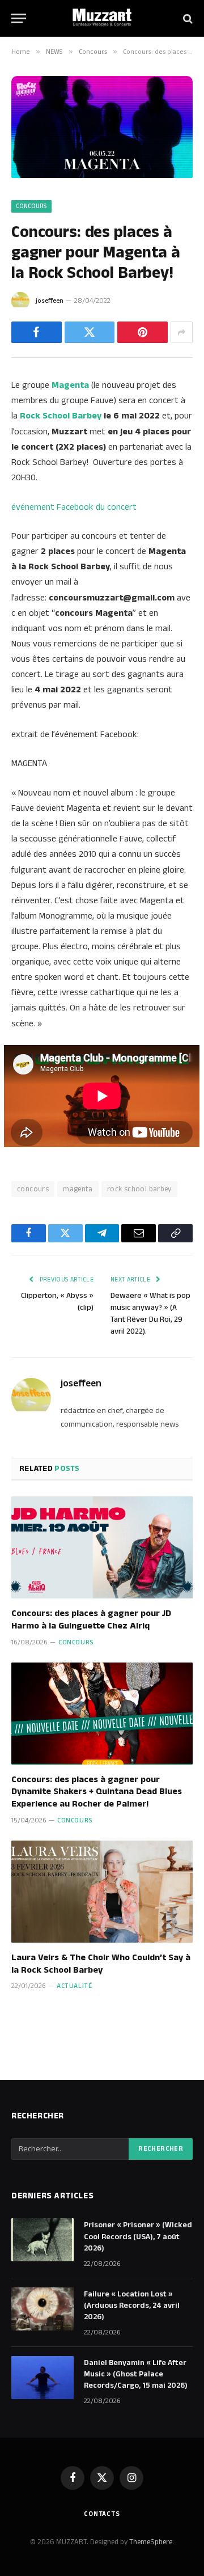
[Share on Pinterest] (143, 332)
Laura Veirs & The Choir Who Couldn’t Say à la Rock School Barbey (101, 1964)
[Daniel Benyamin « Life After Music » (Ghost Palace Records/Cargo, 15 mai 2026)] (42, 2378)
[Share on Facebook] (37, 332)
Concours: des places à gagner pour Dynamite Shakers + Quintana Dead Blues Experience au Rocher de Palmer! (97, 1792)
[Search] (187, 18)
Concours (31, 206)
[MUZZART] (102, 18)
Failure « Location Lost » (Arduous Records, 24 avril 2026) (132, 2306)
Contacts (102, 2514)
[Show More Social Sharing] (182, 332)
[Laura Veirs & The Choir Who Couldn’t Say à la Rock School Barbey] (102, 1892)
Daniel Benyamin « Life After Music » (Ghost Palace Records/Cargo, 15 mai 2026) (136, 2374)
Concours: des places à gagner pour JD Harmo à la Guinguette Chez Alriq (91, 1620)
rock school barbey (139, 1189)
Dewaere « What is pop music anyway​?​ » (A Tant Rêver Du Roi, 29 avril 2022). (150, 1314)
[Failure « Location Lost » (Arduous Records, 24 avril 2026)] (42, 2309)
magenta (78, 1189)
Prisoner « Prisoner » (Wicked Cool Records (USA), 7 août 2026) (138, 2236)
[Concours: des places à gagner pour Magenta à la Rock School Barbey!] (102, 176)
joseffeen (50, 301)
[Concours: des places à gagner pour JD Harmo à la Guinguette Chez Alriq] (102, 1547)
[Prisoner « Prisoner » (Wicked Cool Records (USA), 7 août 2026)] (42, 2240)
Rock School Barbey (61, 416)
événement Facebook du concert (74, 507)
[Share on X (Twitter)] (90, 332)
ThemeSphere (151, 2542)
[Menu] (19, 18)
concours (33, 1189)
